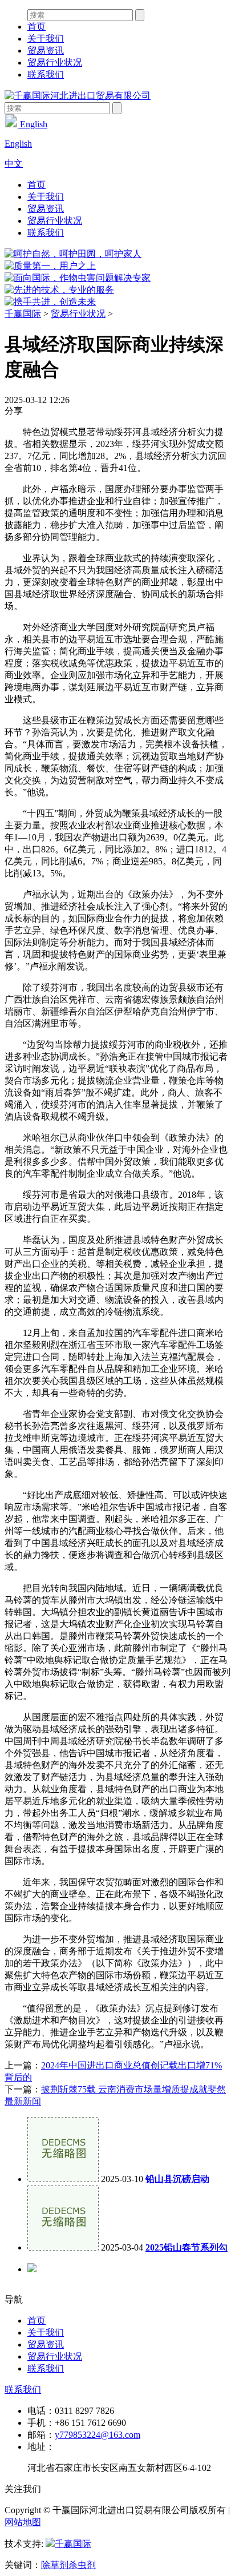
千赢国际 (23, 314)
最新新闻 (23, 2101)
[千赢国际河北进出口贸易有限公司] (78, 96)
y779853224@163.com (98, 2435)
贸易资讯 (46, 51)
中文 (14, 164)
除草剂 (55, 2565)
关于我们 (46, 39)
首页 (37, 27)
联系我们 (46, 75)
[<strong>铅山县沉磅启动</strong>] (63, 2179)
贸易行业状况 (55, 63)
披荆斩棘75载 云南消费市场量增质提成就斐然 (133, 2089)
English (33, 124)
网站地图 (23, 2522)
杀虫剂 (82, 2565)
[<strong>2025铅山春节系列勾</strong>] (63, 2247)
